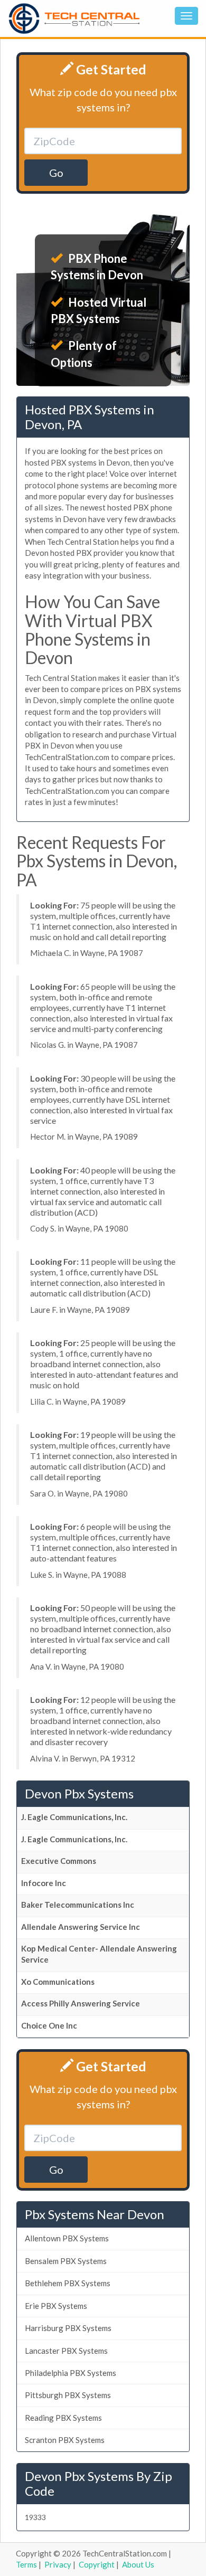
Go (56, 173)
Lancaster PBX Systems (66, 2351)
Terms (26, 2564)
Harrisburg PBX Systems (68, 2328)
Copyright (97, 2564)
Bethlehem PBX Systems (68, 2283)
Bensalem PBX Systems (66, 2261)
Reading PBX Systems (63, 2418)
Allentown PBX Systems (67, 2238)
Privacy (58, 2564)
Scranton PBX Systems (65, 2440)
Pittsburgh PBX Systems (68, 2395)
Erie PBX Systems (56, 2306)
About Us (138, 2564)
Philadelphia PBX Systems (71, 2373)
